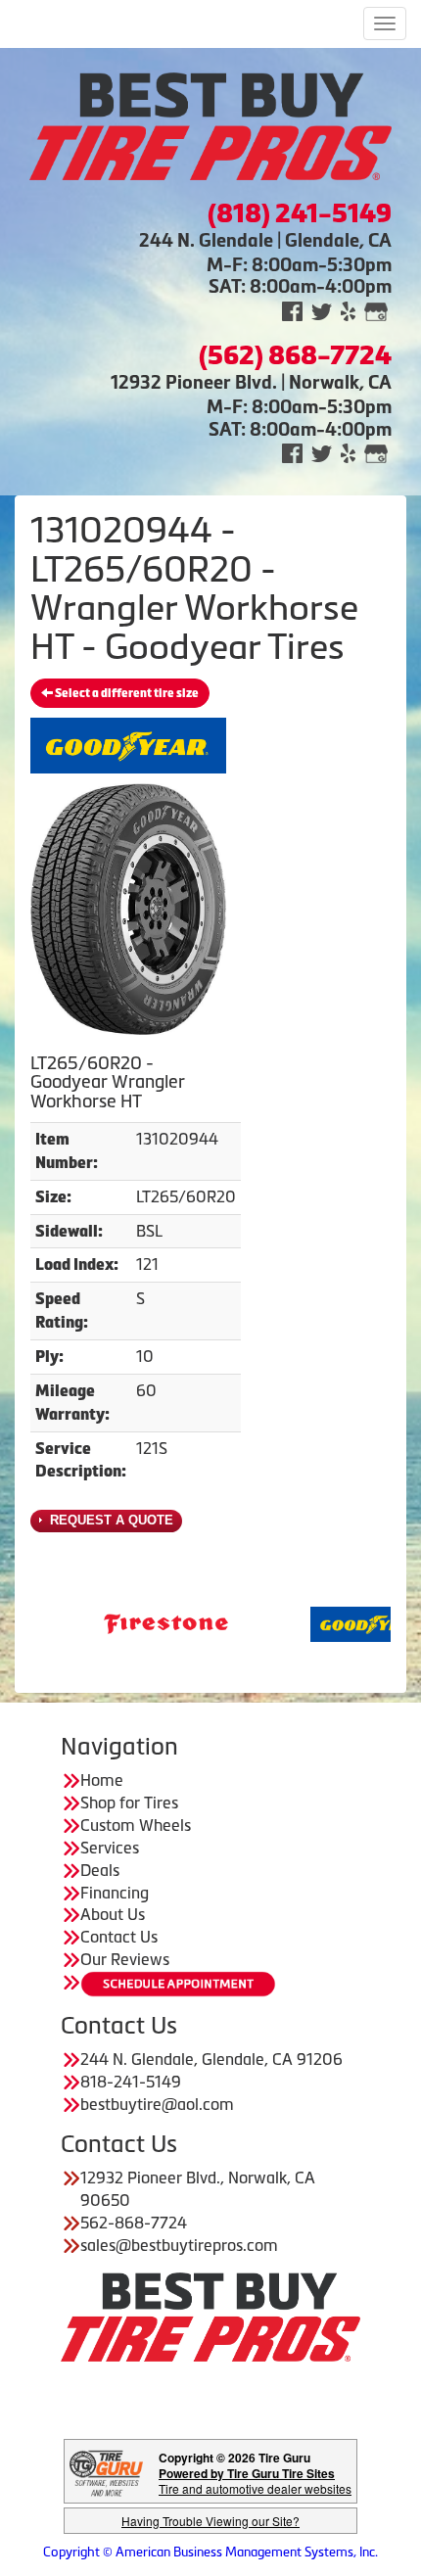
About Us (113, 1914)
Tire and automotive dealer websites (255, 2481)
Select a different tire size (126, 693)
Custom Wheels (136, 1825)
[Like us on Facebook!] (292, 310)
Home (102, 1780)
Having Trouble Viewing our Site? (210, 2521)
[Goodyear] (337, 1622)
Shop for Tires (129, 1803)
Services (110, 1848)
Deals (100, 1870)
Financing (115, 1893)
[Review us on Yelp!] (348, 310)
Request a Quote (110, 1520)
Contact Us (119, 1937)
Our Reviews (125, 1959)
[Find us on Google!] (376, 310)
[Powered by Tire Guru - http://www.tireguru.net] (106, 2472)
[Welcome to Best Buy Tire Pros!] (210, 124)
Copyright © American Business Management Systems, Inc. (210, 2552)
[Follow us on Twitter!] (322, 310)
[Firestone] (131, 1622)
